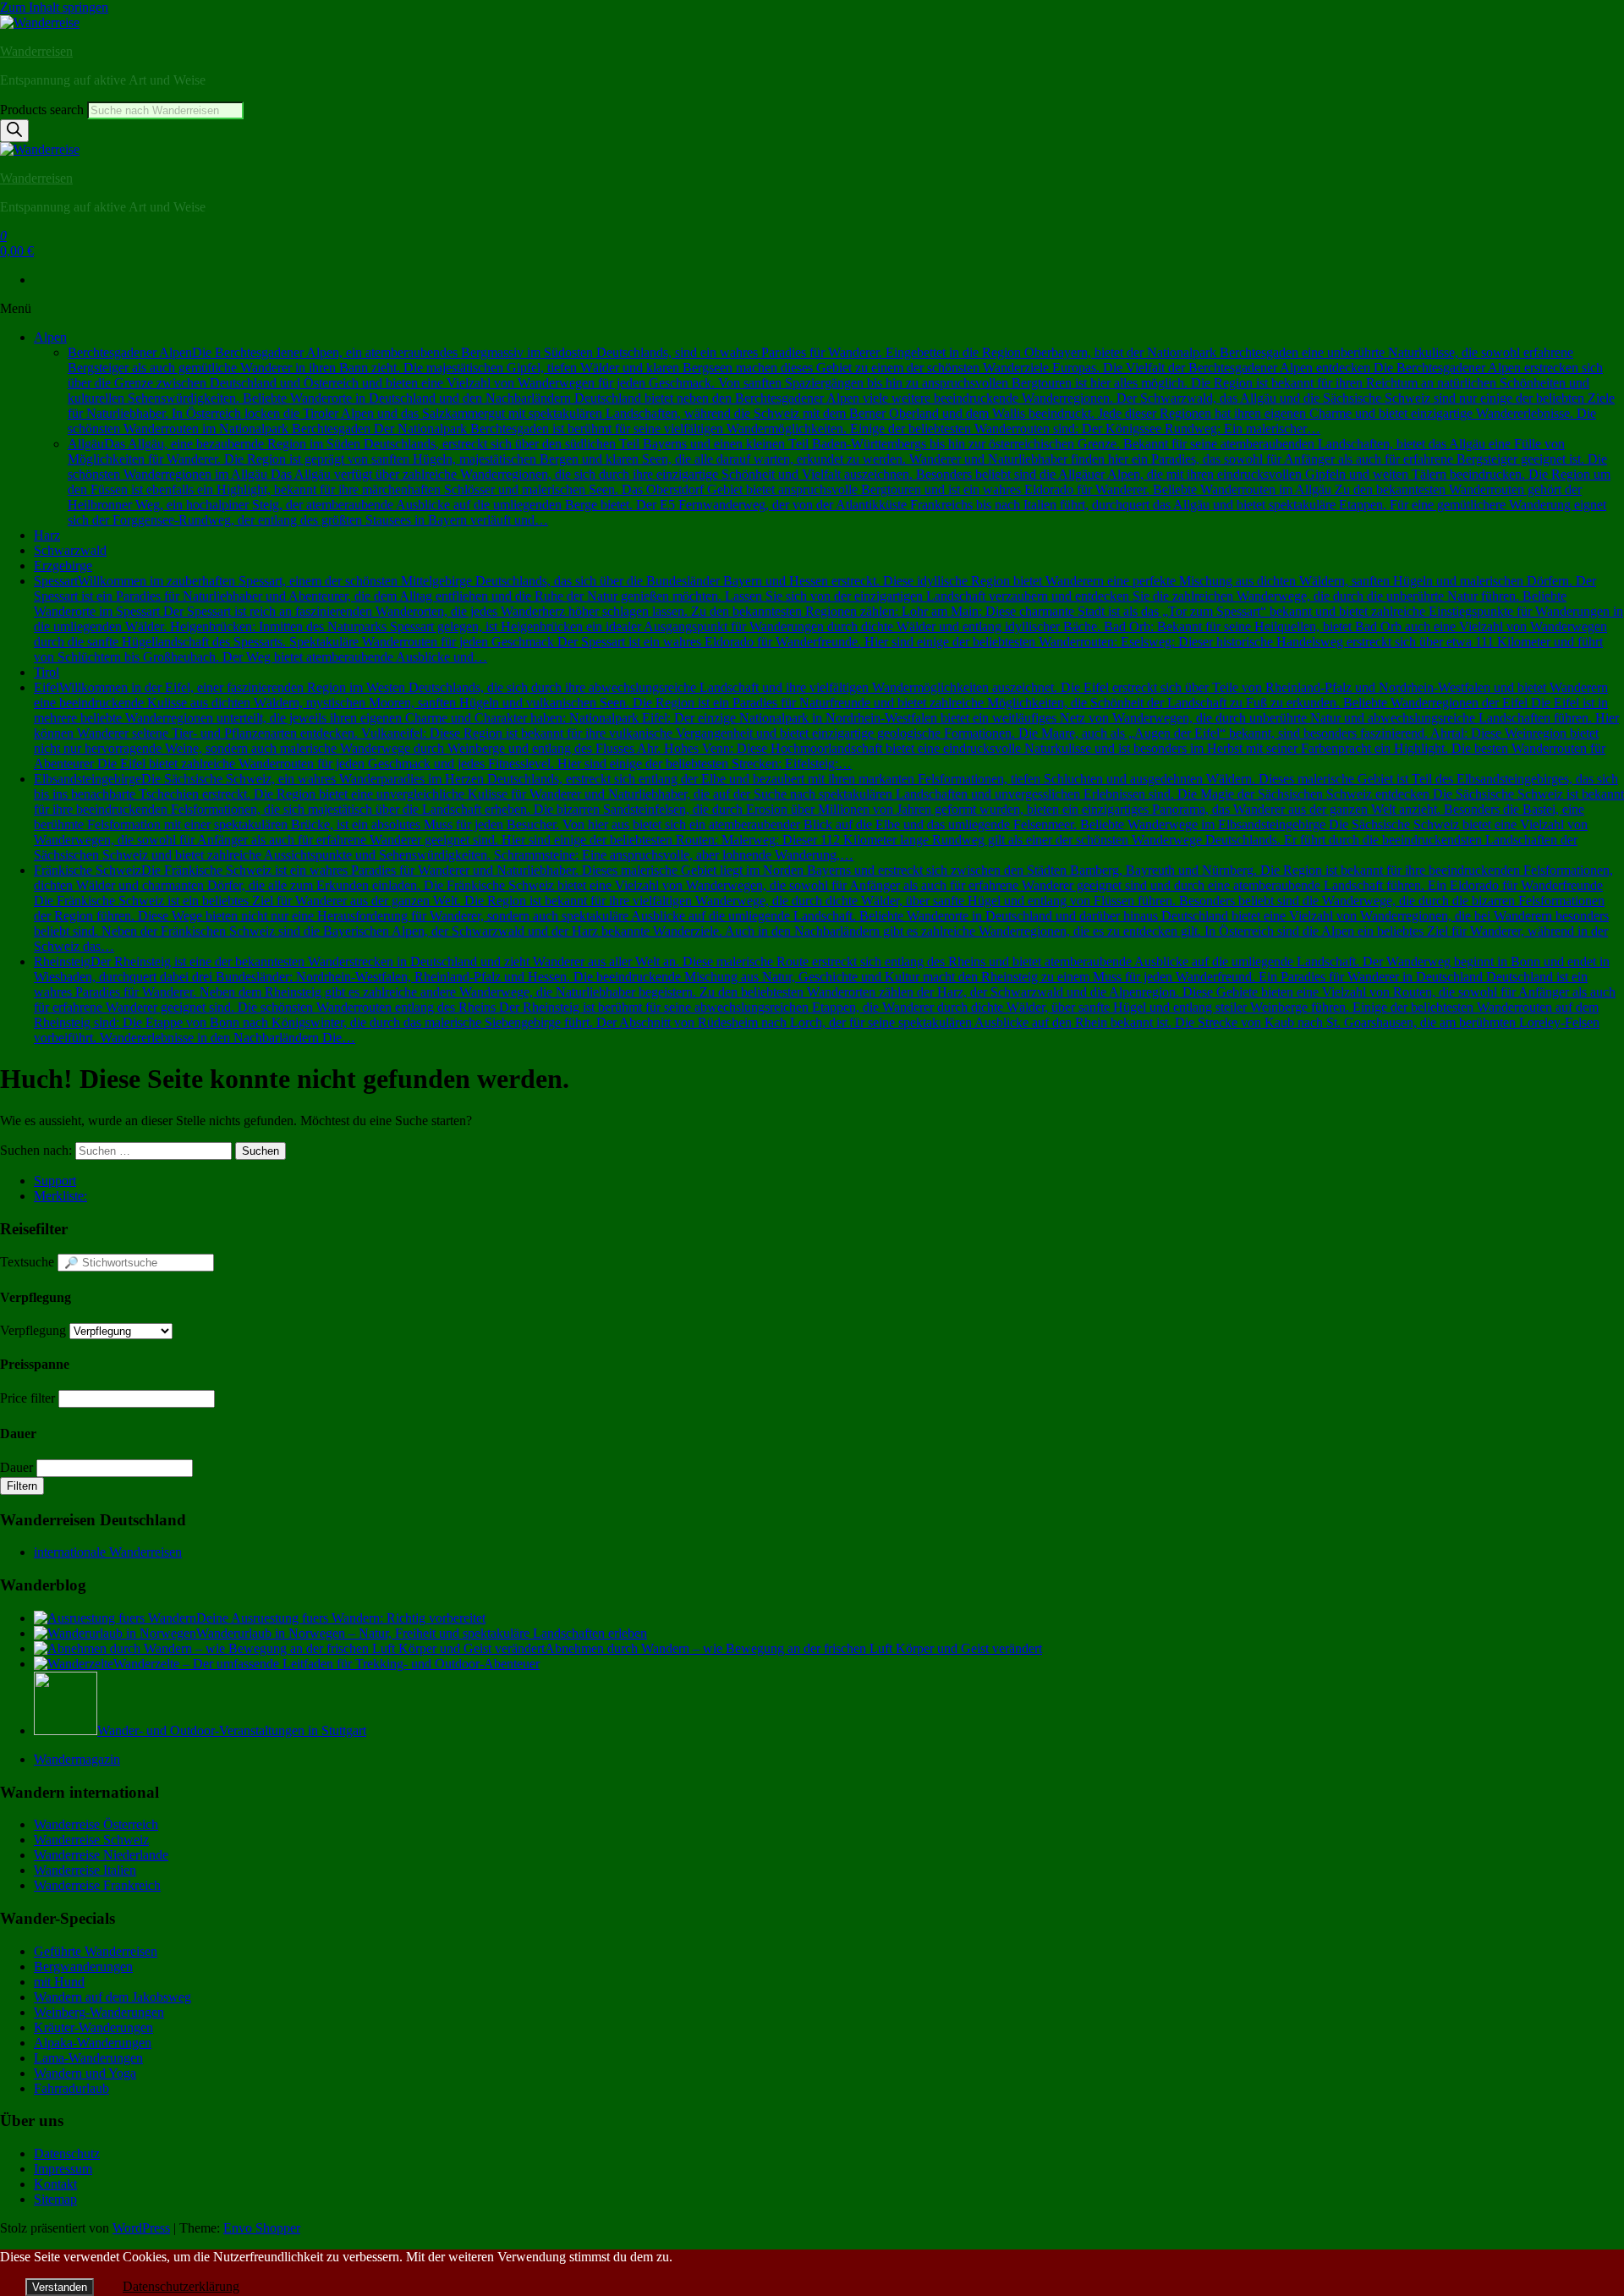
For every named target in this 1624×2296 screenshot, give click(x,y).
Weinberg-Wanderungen (99, 2012)
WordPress (141, 2228)
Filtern (22, 1486)
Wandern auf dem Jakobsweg (112, 1997)
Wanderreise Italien (85, 1870)
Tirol (47, 672)
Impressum (63, 2169)
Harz (47, 535)
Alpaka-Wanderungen (93, 2043)
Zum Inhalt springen (54, 7)
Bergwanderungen (83, 1966)
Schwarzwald (70, 550)
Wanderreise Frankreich (97, 1885)
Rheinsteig (825, 1000)
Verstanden (60, 2287)
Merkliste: (60, 1196)
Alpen (50, 337)
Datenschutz (67, 2153)
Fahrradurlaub (71, 2088)
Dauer (16, 1467)
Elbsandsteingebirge (829, 817)
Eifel (826, 725)
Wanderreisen (36, 51)
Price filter (27, 1398)
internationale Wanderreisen (108, 1552)
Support (55, 1181)
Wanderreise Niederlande (101, 1855)
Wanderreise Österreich (96, 1824)
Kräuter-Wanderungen (93, 2027)
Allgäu (839, 482)
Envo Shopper (262, 2228)
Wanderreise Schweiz (91, 1840)
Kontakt (55, 2184)
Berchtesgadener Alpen (841, 390)
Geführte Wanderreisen (96, 1951)
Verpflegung (33, 1330)
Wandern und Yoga (85, 2073)
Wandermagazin (77, 1759)
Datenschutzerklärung (181, 2286)
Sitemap (55, 2199)
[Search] (14, 131)
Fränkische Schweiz (823, 908)
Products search (44, 110)
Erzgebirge (63, 566)
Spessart (828, 619)
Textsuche (27, 1262)
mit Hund (59, 1982)
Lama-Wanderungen (88, 2058)
